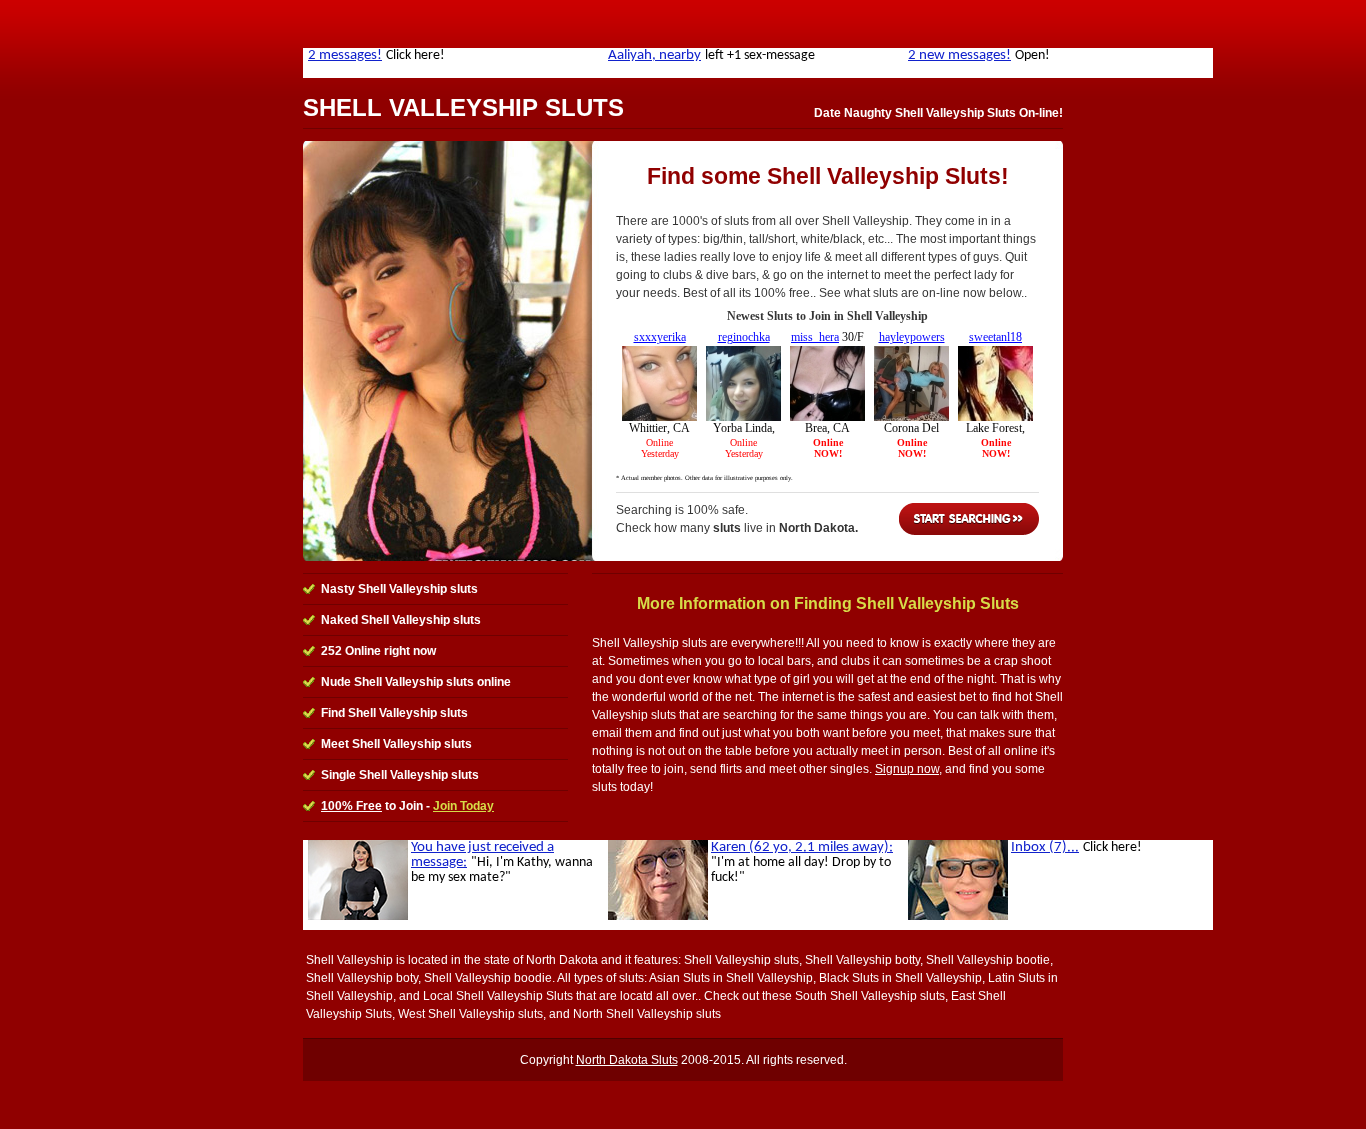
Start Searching (969, 519)
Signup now (907, 769)
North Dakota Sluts (627, 1060)
